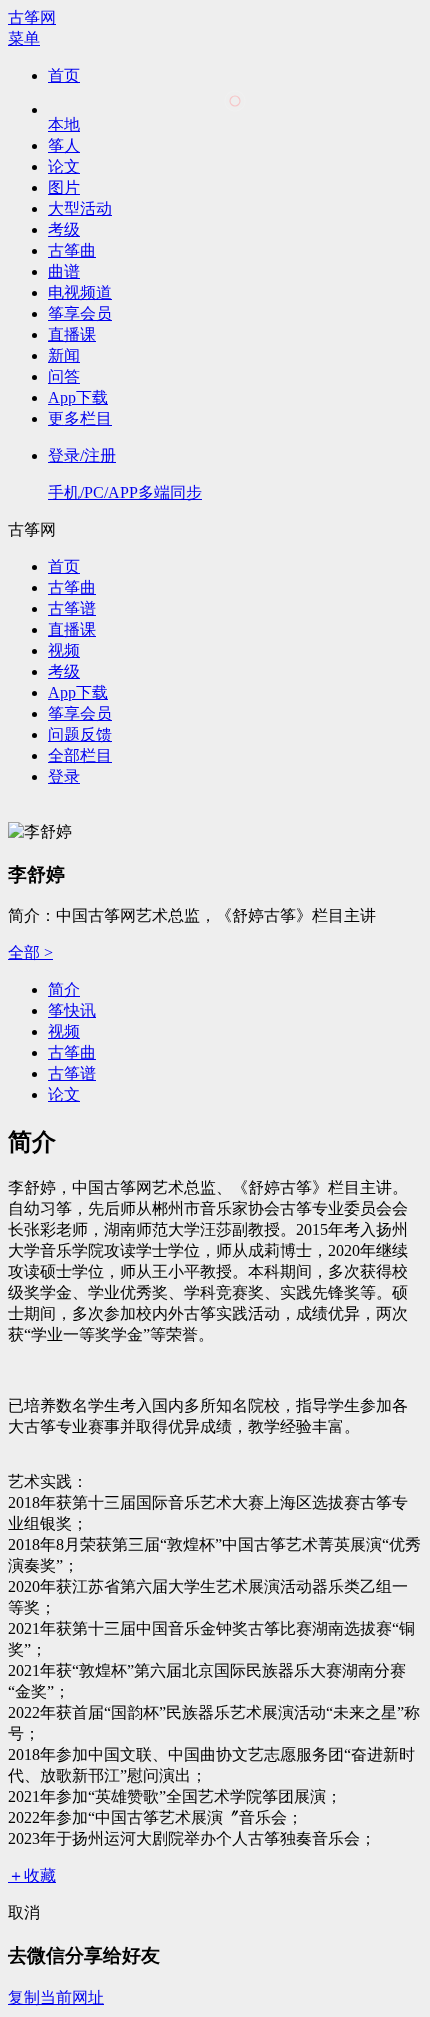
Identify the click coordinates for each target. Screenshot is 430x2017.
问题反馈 (80, 734)
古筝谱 (72, 608)
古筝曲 (72, 250)
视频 (64, 650)
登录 (64, 776)
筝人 (64, 145)
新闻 (64, 355)
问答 (64, 376)
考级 (64, 229)
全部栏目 (80, 755)
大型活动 (80, 208)
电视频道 (80, 292)
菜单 (24, 38)
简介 (64, 989)
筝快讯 (72, 1010)
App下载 (78, 397)
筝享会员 (80, 313)
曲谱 (64, 271)
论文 (64, 166)
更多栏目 (80, 418)
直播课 (72, 334)
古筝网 (32, 17)
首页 (64, 75)
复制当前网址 (56, 1997)
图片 (64, 187)
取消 (24, 1912)
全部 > (30, 952)
